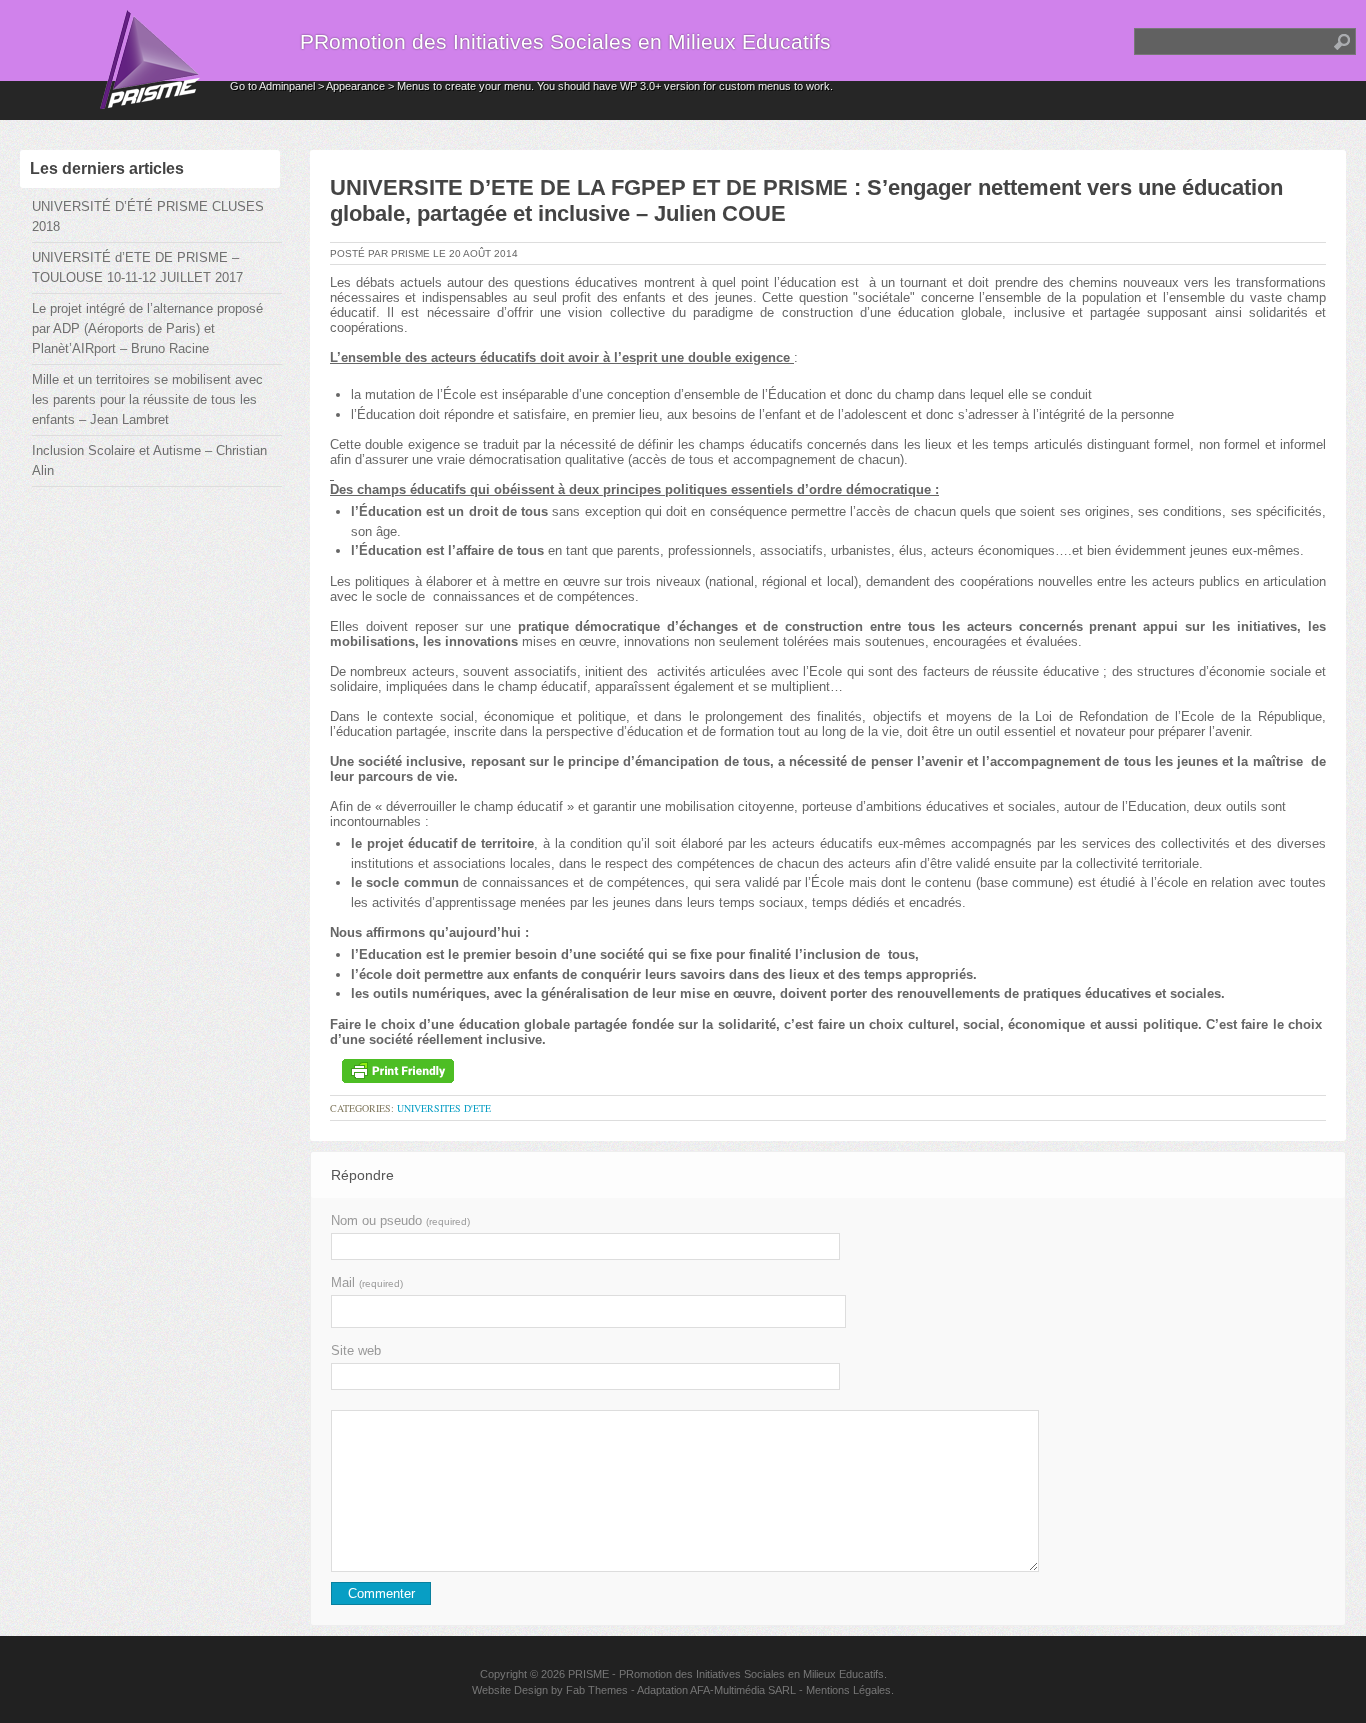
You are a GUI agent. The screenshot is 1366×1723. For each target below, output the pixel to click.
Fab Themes (597, 1690)
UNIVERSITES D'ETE (444, 1108)
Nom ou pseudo (400, 1220)
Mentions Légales (848, 1690)
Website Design (510, 1690)
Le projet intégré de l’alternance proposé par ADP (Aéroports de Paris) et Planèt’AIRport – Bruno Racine (147, 328)
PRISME (588, 1674)
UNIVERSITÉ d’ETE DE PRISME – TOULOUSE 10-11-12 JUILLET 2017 (137, 267)
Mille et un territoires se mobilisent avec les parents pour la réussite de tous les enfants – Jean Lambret (147, 399)
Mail (367, 1282)
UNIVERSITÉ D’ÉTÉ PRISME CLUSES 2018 (148, 216)
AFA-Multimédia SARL (743, 1690)
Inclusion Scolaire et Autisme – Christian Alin (149, 460)
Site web (356, 1350)
